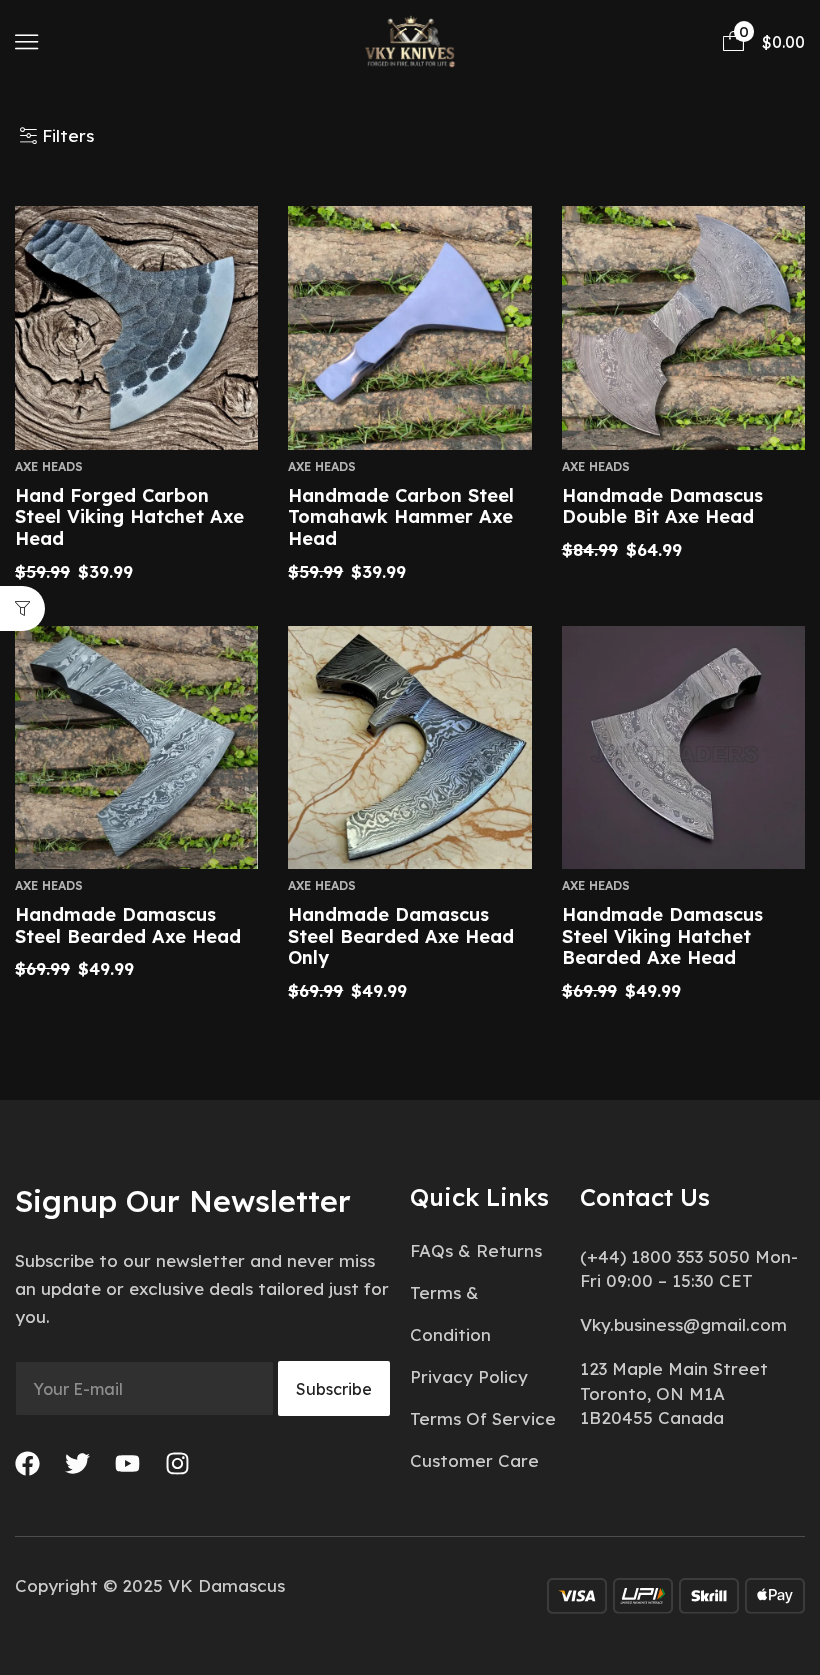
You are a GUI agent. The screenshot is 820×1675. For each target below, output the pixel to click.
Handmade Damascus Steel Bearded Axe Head (128, 925)
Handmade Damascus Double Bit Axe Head (662, 506)
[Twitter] (77, 1463)
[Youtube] (127, 1463)
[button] (26, 41)
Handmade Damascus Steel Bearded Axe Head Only (401, 936)
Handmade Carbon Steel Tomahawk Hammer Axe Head (401, 517)
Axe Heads (49, 466)
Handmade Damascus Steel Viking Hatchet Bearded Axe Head (662, 936)
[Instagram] (177, 1463)
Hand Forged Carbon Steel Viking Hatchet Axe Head (129, 517)
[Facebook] (27, 1463)
